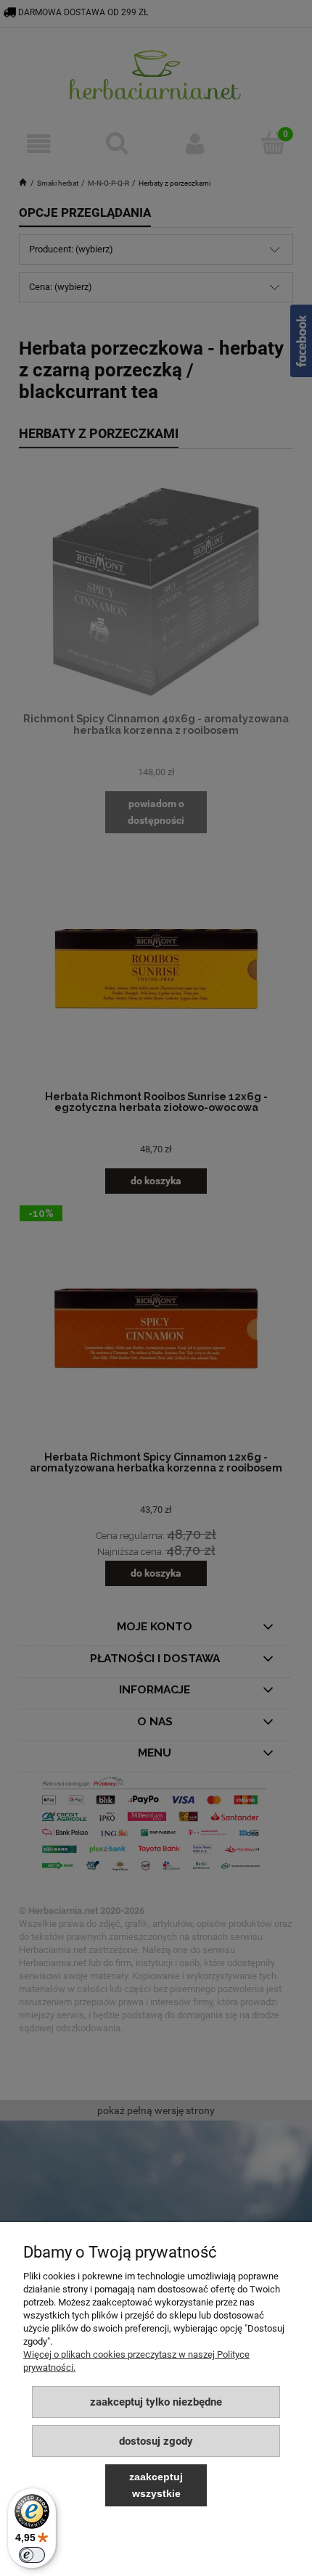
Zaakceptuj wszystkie (156, 2485)
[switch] (32, 2555)
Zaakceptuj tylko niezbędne (156, 2402)
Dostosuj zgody (156, 2441)
